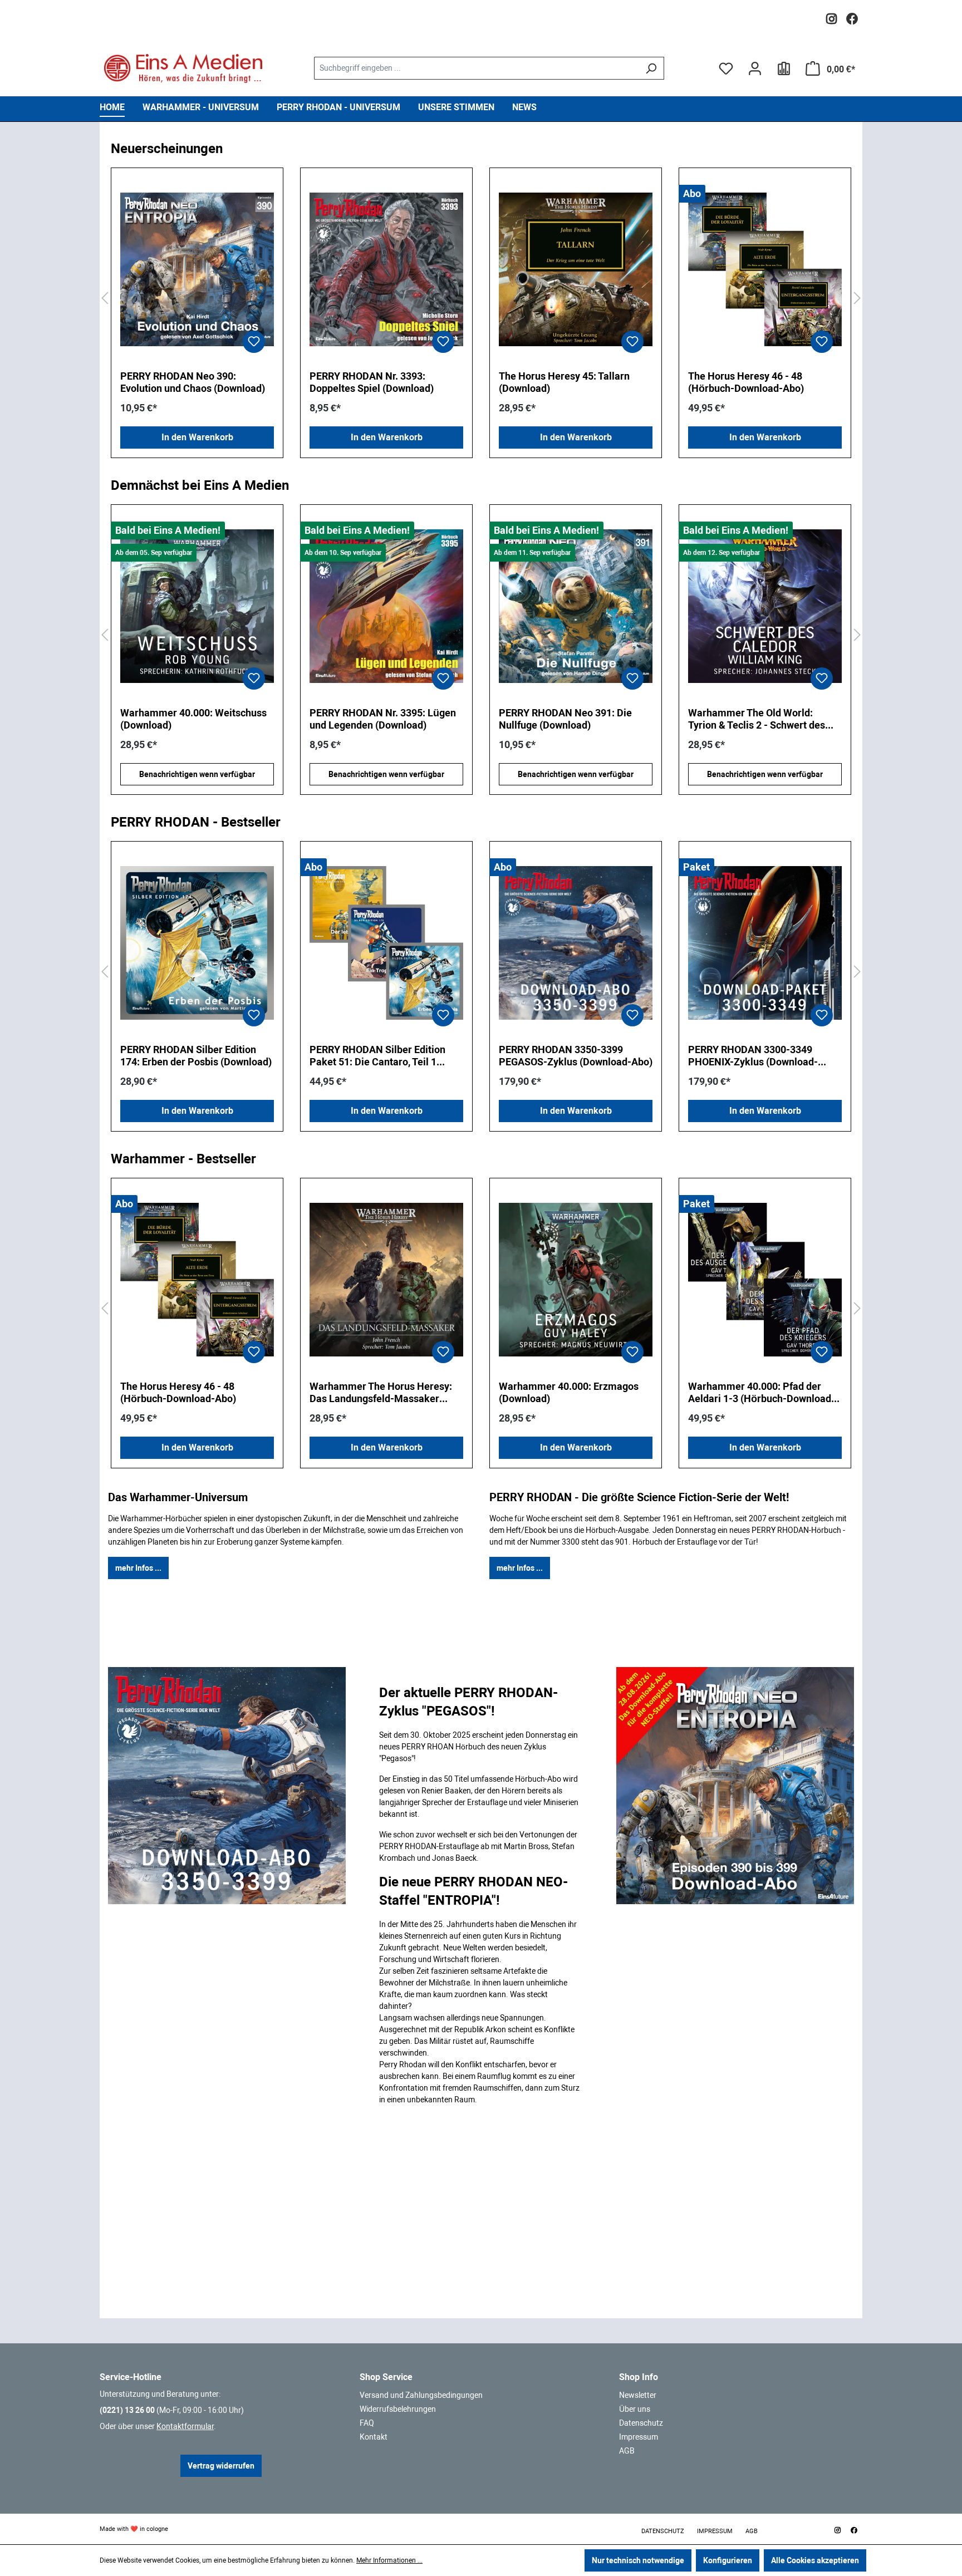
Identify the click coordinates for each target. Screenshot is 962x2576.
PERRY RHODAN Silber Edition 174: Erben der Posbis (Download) (196, 1056)
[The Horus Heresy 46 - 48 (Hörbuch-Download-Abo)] (765, 269)
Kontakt (374, 2437)
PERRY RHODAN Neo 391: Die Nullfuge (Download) (376, 719)
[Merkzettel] (726, 68)
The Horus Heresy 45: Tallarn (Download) (564, 382)
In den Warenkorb (197, 437)
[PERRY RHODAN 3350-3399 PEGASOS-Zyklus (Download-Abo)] (576, 943)
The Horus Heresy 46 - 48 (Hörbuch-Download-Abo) (746, 382)
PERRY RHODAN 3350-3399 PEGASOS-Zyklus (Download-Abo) (576, 1056)
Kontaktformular (185, 2426)
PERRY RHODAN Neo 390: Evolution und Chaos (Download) (193, 382)
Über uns (635, 2409)
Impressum (639, 2437)
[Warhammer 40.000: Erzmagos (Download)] (576, 1280)
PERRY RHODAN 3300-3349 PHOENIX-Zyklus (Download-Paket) (753, 1056)
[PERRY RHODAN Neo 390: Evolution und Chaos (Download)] (197, 269)
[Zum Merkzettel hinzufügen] (254, 342)
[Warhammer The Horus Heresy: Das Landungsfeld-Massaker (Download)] (386, 1280)
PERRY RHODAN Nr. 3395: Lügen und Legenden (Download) (193, 719)
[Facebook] (852, 16)
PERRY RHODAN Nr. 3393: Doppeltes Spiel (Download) (372, 382)
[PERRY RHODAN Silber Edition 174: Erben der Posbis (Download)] (197, 943)
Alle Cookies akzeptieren (815, 2560)
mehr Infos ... (138, 1568)
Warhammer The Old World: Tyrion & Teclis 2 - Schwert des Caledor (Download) (567, 719)
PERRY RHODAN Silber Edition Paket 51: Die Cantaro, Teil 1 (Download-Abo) (377, 1056)
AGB (627, 2451)
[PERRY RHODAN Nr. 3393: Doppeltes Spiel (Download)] (386, 269)
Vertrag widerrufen (221, 2466)
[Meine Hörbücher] (784, 68)
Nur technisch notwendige (638, 2560)
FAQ (367, 2423)
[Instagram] (831, 16)
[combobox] (476, 68)
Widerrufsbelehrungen (398, 2409)
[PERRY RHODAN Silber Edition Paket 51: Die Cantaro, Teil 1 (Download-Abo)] (386, 943)
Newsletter (638, 2395)
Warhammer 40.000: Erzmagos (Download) (569, 1392)
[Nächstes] (857, 299)
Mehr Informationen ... (389, 2560)
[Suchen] (651, 68)
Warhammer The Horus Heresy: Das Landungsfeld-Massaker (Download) (381, 1393)
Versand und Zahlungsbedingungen (421, 2395)
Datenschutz (641, 2423)
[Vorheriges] (105, 299)
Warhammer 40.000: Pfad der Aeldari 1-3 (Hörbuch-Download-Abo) (762, 1393)
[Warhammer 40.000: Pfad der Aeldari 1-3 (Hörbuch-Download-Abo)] (765, 1280)
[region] (481, 299)
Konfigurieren (728, 2560)
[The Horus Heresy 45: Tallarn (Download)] (576, 269)
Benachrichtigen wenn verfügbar (197, 774)
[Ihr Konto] (755, 68)
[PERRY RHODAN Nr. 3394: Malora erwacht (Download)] (765, 606)
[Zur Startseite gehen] (183, 68)
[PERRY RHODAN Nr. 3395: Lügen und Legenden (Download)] (197, 606)
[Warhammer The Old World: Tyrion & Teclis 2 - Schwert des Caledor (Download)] (576, 606)
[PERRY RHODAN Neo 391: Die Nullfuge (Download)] (386, 606)
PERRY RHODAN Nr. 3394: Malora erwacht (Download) (763, 719)
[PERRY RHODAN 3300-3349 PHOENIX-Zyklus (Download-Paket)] (765, 943)
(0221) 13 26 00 (127, 2410)
